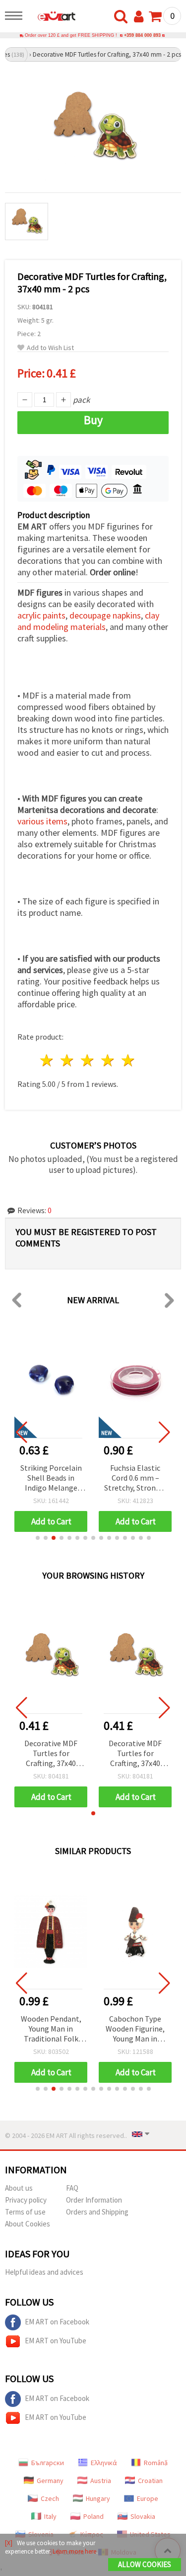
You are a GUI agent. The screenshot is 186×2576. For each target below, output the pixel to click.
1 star (47, 1060)
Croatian (150, 2481)
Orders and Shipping (97, 2212)
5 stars (128, 1060)
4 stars (108, 1060)
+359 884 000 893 (142, 35)
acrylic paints (41, 615)
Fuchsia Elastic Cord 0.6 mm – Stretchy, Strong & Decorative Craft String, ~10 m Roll (135, 1478)
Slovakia (143, 2516)
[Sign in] (141, 17)
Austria (101, 2481)
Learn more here (74, 2551)
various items (42, 821)
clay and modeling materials (88, 621)
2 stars (68, 1060)
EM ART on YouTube (56, 2341)
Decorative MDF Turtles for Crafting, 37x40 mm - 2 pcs (51, 1754)
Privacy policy (26, 2200)
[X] (9, 2543)
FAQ (72, 2188)
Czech (50, 2498)
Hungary (98, 2498)
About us (19, 2188)
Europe (148, 2498)
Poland (93, 2516)
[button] (38, 1538)
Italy (50, 2516)
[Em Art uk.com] (52, 17)
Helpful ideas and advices (44, 2272)
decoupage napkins (105, 615)
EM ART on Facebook (57, 2322)
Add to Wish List (50, 348)
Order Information (94, 2200)
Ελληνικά (104, 2463)
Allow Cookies (145, 2564)
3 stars (88, 1060)
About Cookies (28, 2224)
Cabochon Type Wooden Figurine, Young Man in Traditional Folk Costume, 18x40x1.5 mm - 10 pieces (135, 2029)
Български (48, 2463)
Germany (50, 2481)
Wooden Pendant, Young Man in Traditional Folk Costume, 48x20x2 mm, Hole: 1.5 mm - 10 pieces (51, 2029)
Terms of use (25, 2212)
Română (156, 2463)
